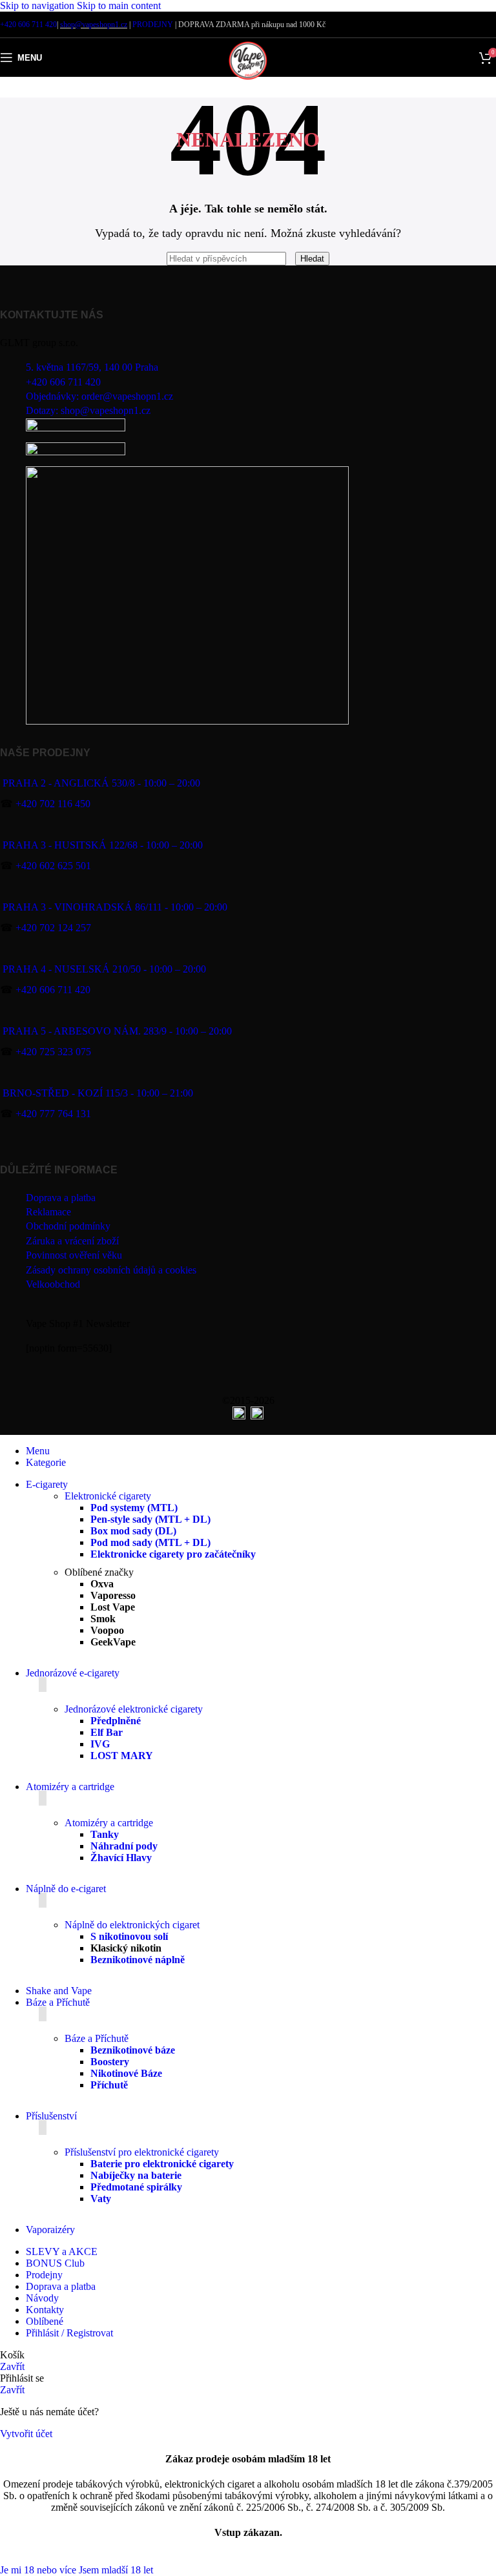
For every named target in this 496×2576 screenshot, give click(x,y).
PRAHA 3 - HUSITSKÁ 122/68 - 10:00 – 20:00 (103, 845)
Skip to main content (119, 5)
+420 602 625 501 (53, 866)
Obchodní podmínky (68, 1226)
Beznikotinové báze (133, 2050)
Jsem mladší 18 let (116, 2570)
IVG (100, 1744)
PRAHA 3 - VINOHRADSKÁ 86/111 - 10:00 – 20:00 (115, 907)
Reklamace (48, 1212)
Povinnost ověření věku (74, 1255)
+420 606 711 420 (28, 25)
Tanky (105, 1834)
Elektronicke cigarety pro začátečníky (173, 1554)
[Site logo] (248, 80)
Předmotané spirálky (136, 2187)
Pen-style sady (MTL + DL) (150, 1519)
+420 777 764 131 (53, 1114)
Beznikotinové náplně (138, 1960)
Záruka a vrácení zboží (72, 1241)
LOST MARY (122, 1756)
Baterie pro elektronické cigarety (162, 2164)
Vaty (101, 2199)
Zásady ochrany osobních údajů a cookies (111, 1270)
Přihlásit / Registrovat (69, 2333)
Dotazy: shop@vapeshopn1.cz (88, 410)
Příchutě (109, 2085)
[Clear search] (292, 258)
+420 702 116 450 (53, 804)
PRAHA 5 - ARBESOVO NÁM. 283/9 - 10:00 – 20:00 (117, 1031)
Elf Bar (107, 1732)
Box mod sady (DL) (133, 1531)
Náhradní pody (124, 1846)
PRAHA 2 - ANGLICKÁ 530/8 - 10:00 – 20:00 (101, 783)
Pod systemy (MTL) (134, 1508)
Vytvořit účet (26, 2434)
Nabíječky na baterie (136, 2175)
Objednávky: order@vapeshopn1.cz (99, 396)
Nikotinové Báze (126, 2073)
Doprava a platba (61, 1198)
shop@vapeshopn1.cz (94, 25)
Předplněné (116, 1721)
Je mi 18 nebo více (39, 2570)
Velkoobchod (53, 1284)
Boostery (110, 2062)
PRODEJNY (153, 25)
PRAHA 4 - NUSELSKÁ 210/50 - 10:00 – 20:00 (104, 969)
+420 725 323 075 (53, 1052)
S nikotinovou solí (129, 1936)
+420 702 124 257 (53, 928)
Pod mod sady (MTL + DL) (150, 1542)
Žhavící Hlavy (121, 1858)
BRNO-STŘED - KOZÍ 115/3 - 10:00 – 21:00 (98, 1093)
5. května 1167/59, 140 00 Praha (92, 367)
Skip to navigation (38, 5)
